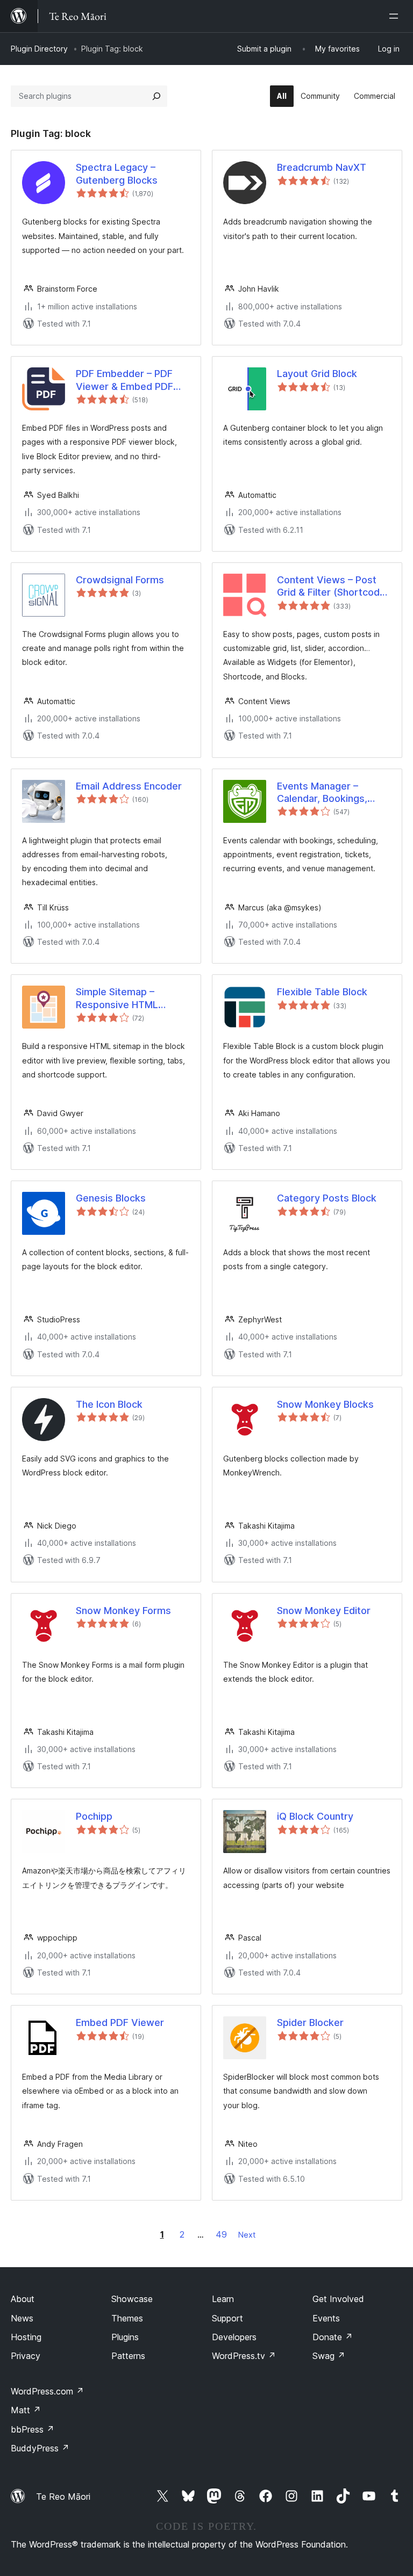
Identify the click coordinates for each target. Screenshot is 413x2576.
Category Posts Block (327, 1198)
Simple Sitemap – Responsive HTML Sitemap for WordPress (130, 998)
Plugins (125, 2337)
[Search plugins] (156, 96)
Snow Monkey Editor (324, 1611)
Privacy (26, 2356)
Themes (127, 2318)
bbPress (33, 2429)
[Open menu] (396, 16)
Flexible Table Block (322, 992)
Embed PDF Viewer (120, 2023)
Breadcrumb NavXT (322, 167)
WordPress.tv (244, 2356)
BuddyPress (40, 2448)
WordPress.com (47, 2391)
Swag (329, 2356)
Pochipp (94, 1816)
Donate (333, 2337)
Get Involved (338, 2299)
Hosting (26, 2337)
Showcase (132, 2299)
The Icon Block (109, 1404)
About (23, 2299)
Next (247, 2235)
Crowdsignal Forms (120, 580)
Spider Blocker (310, 2023)
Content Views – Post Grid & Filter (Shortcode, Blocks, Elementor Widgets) (333, 587)
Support (227, 2318)
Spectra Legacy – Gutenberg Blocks (117, 173)
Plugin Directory (39, 49)
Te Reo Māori (63, 2497)
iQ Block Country (315, 1816)
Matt (26, 2410)
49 (221, 2234)
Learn (223, 2299)
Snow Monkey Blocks (325, 1404)
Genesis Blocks (111, 1198)
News (22, 2318)
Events (326, 2318)
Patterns (128, 2356)
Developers (234, 2337)
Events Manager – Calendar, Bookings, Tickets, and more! (322, 793)
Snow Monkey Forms (123, 1611)
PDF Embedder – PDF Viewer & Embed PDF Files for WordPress (124, 380)
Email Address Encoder (129, 786)
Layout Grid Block (317, 374)
